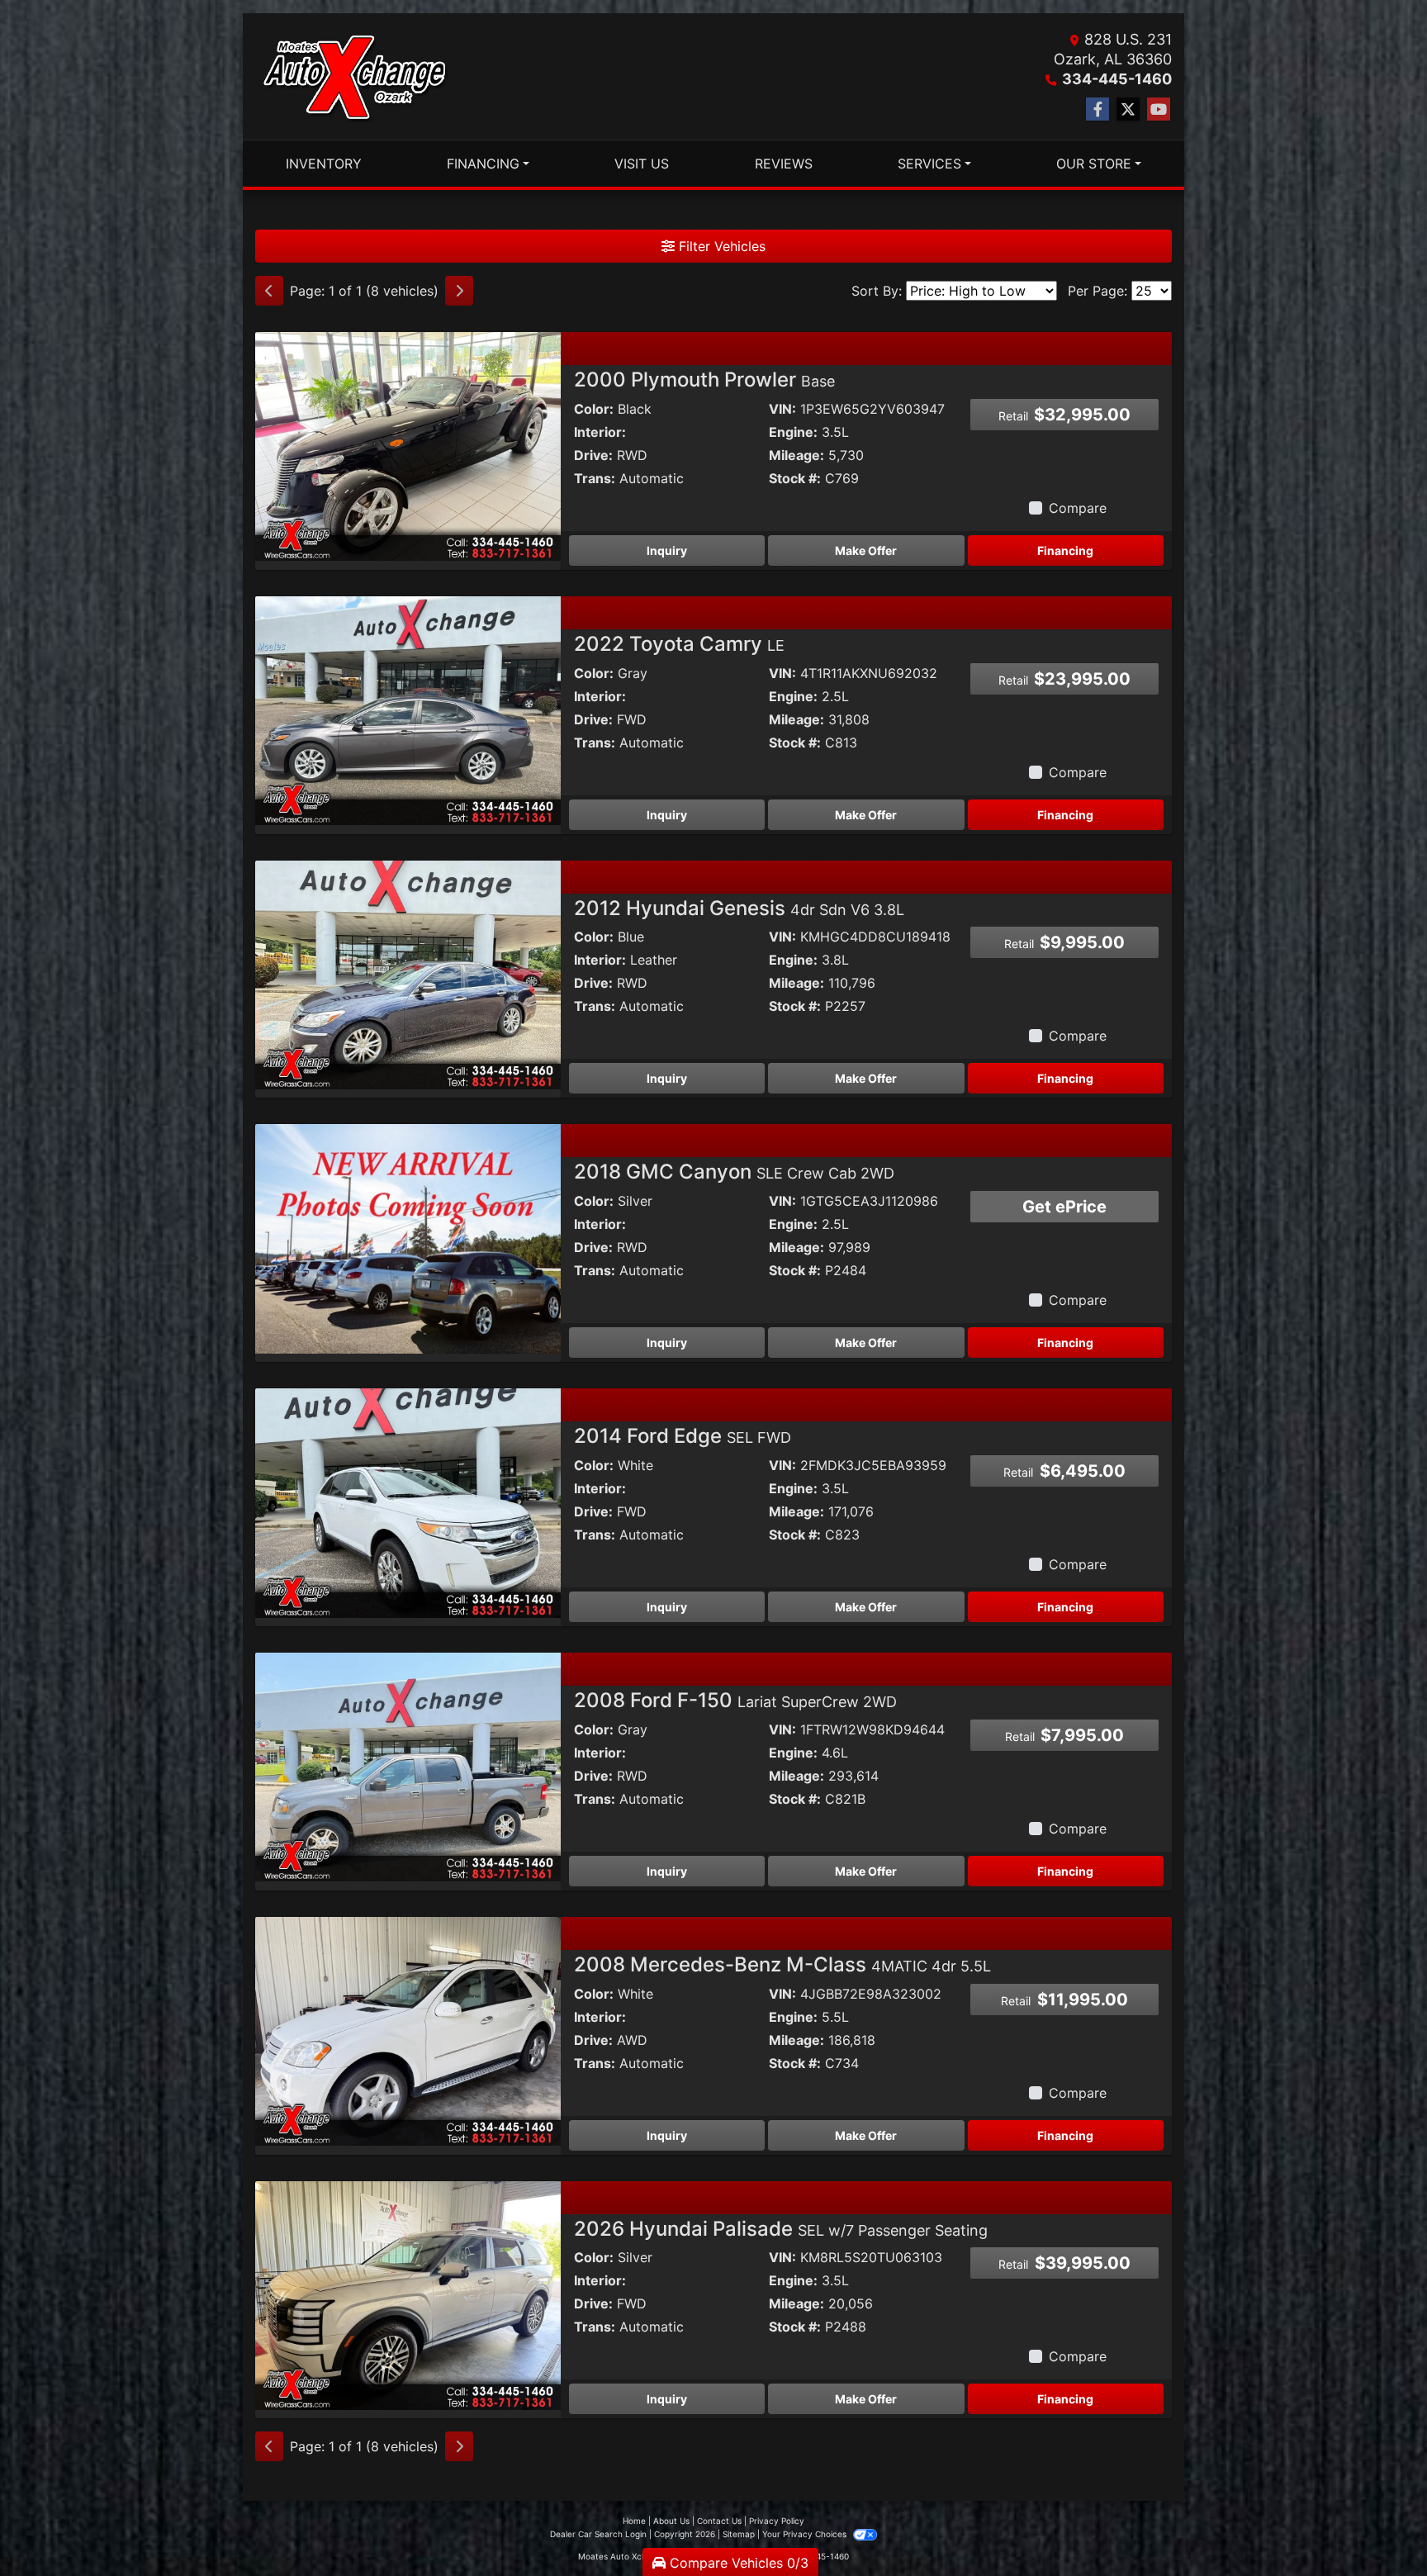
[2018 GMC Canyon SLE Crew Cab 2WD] (408, 1238)
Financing (1065, 550)
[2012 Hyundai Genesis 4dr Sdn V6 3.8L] (408, 974)
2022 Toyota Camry (679, 644)
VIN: (782, 409)
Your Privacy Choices (806, 2534)
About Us (671, 2521)
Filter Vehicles (720, 246)
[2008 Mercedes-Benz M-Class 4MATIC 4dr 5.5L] (408, 2030)
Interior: (600, 432)
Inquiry (667, 550)
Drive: (593, 455)
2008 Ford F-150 (735, 1700)
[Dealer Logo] (354, 77)
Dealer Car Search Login (598, 2534)
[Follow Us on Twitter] (1128, 109)
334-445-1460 (1117, 79)
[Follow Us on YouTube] (1159, 109)
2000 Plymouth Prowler (704, 380)
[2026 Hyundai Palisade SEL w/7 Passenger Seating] (408, 2294)
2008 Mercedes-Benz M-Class (782, 1964)
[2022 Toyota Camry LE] (408, 709)
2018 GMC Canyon (734, 1172)
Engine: (793, 432)
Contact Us (719, 2521)
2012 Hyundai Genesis (739, 908)
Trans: (595, 478)
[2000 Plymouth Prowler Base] (408, 445)
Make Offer (866, 550)
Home (634, 2521)
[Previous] (269, 291)
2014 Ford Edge (683, 1436)
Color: (594, 409)
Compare (1078, 508)
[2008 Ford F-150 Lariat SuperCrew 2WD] (408, 1766)
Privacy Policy (777, 2521)
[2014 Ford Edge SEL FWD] (408, 1501)
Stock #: (795, 478)
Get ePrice (1064, 1207)
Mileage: (796, 455)
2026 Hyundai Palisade (781, 2229)
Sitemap (739, 2534)
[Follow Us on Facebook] (1098, 109)
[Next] (459, 291)
